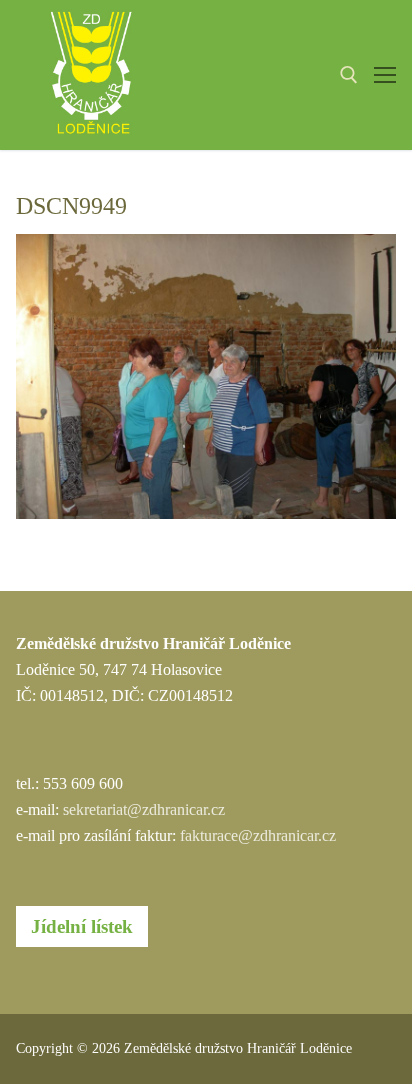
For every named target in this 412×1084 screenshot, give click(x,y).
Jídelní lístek (82, 926)
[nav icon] (385, 75)
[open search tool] (349, 75)
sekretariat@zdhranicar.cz (144, 809)
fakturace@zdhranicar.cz (258, 835)
